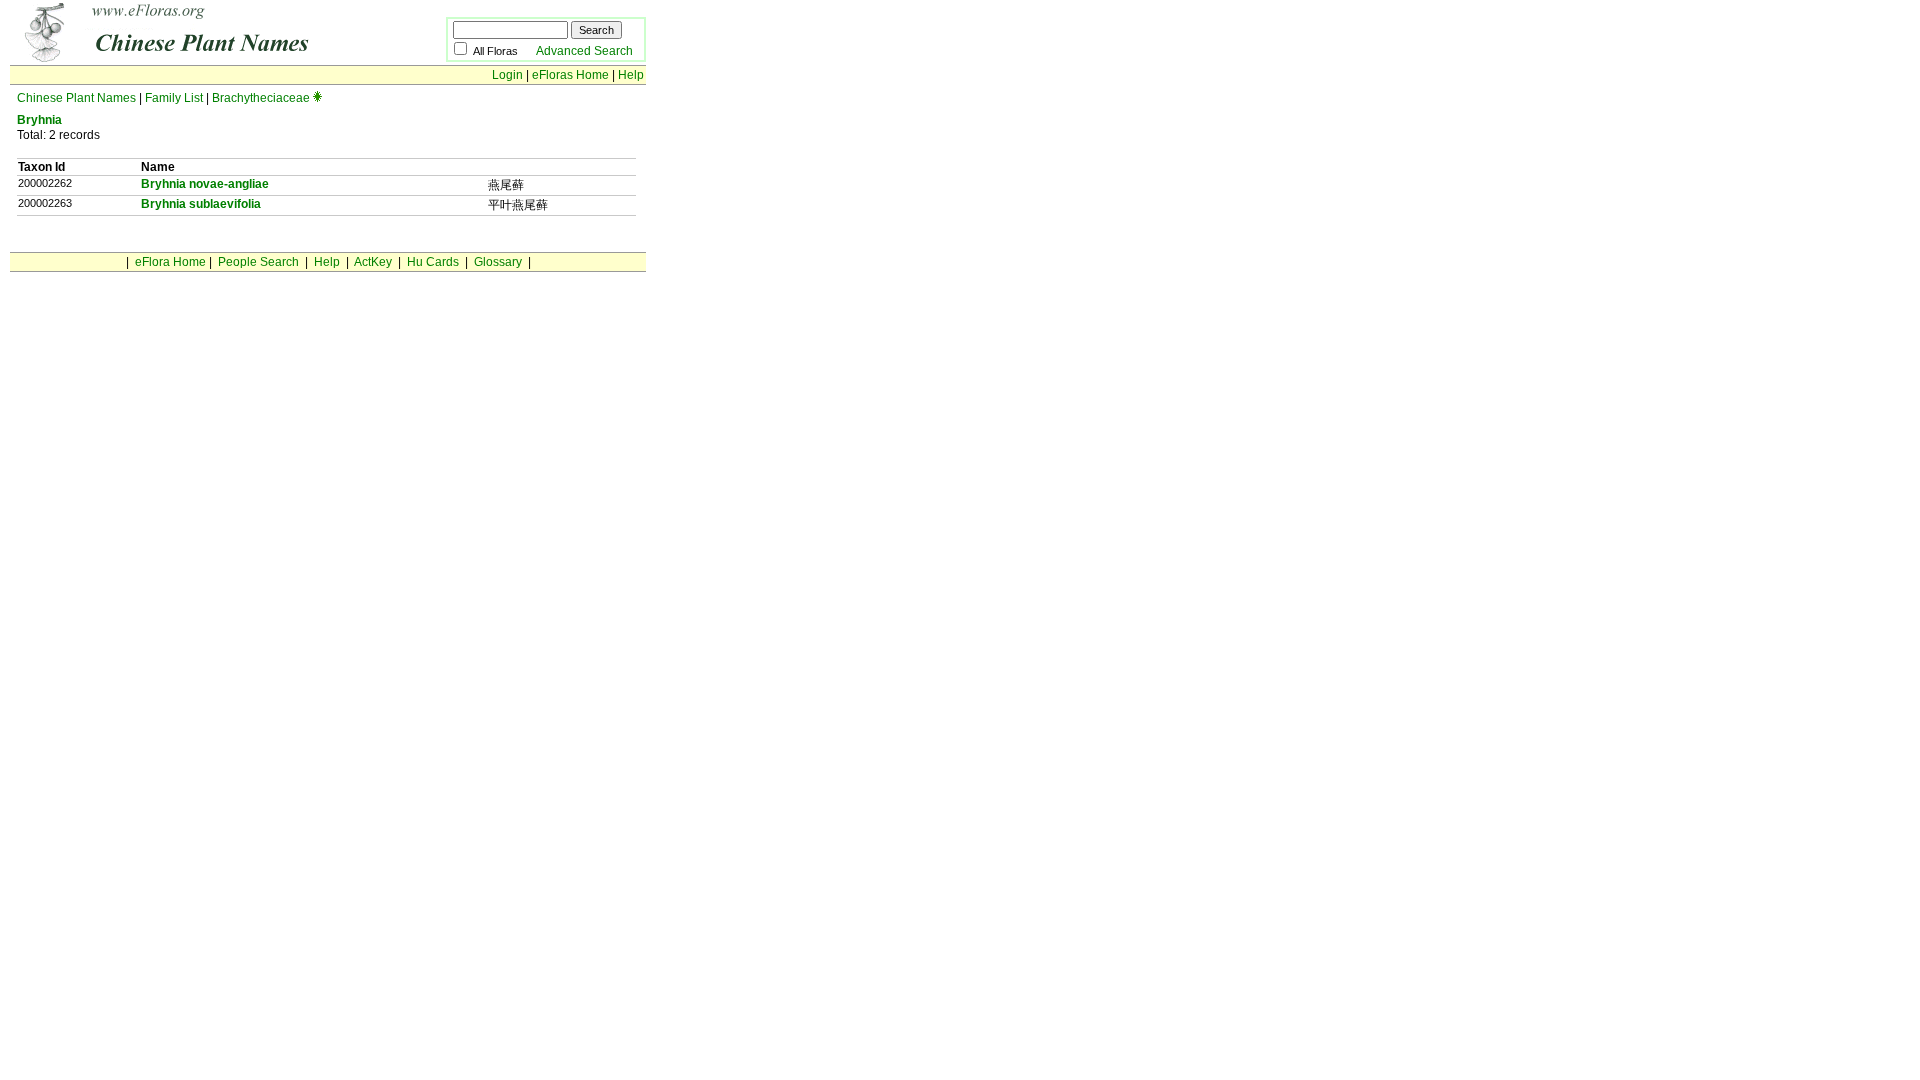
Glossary (498, 262)
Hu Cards (433, 262)
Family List (174, 98)
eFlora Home (170, 262)
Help (631, 75)
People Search (258, 262)
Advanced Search (584, 51)
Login (507, 75)
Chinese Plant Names (76, 98)
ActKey (373, 262)
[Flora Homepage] (197, 58)
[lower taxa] (317, 98)
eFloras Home (570, 75)
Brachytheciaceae (261, 98)
